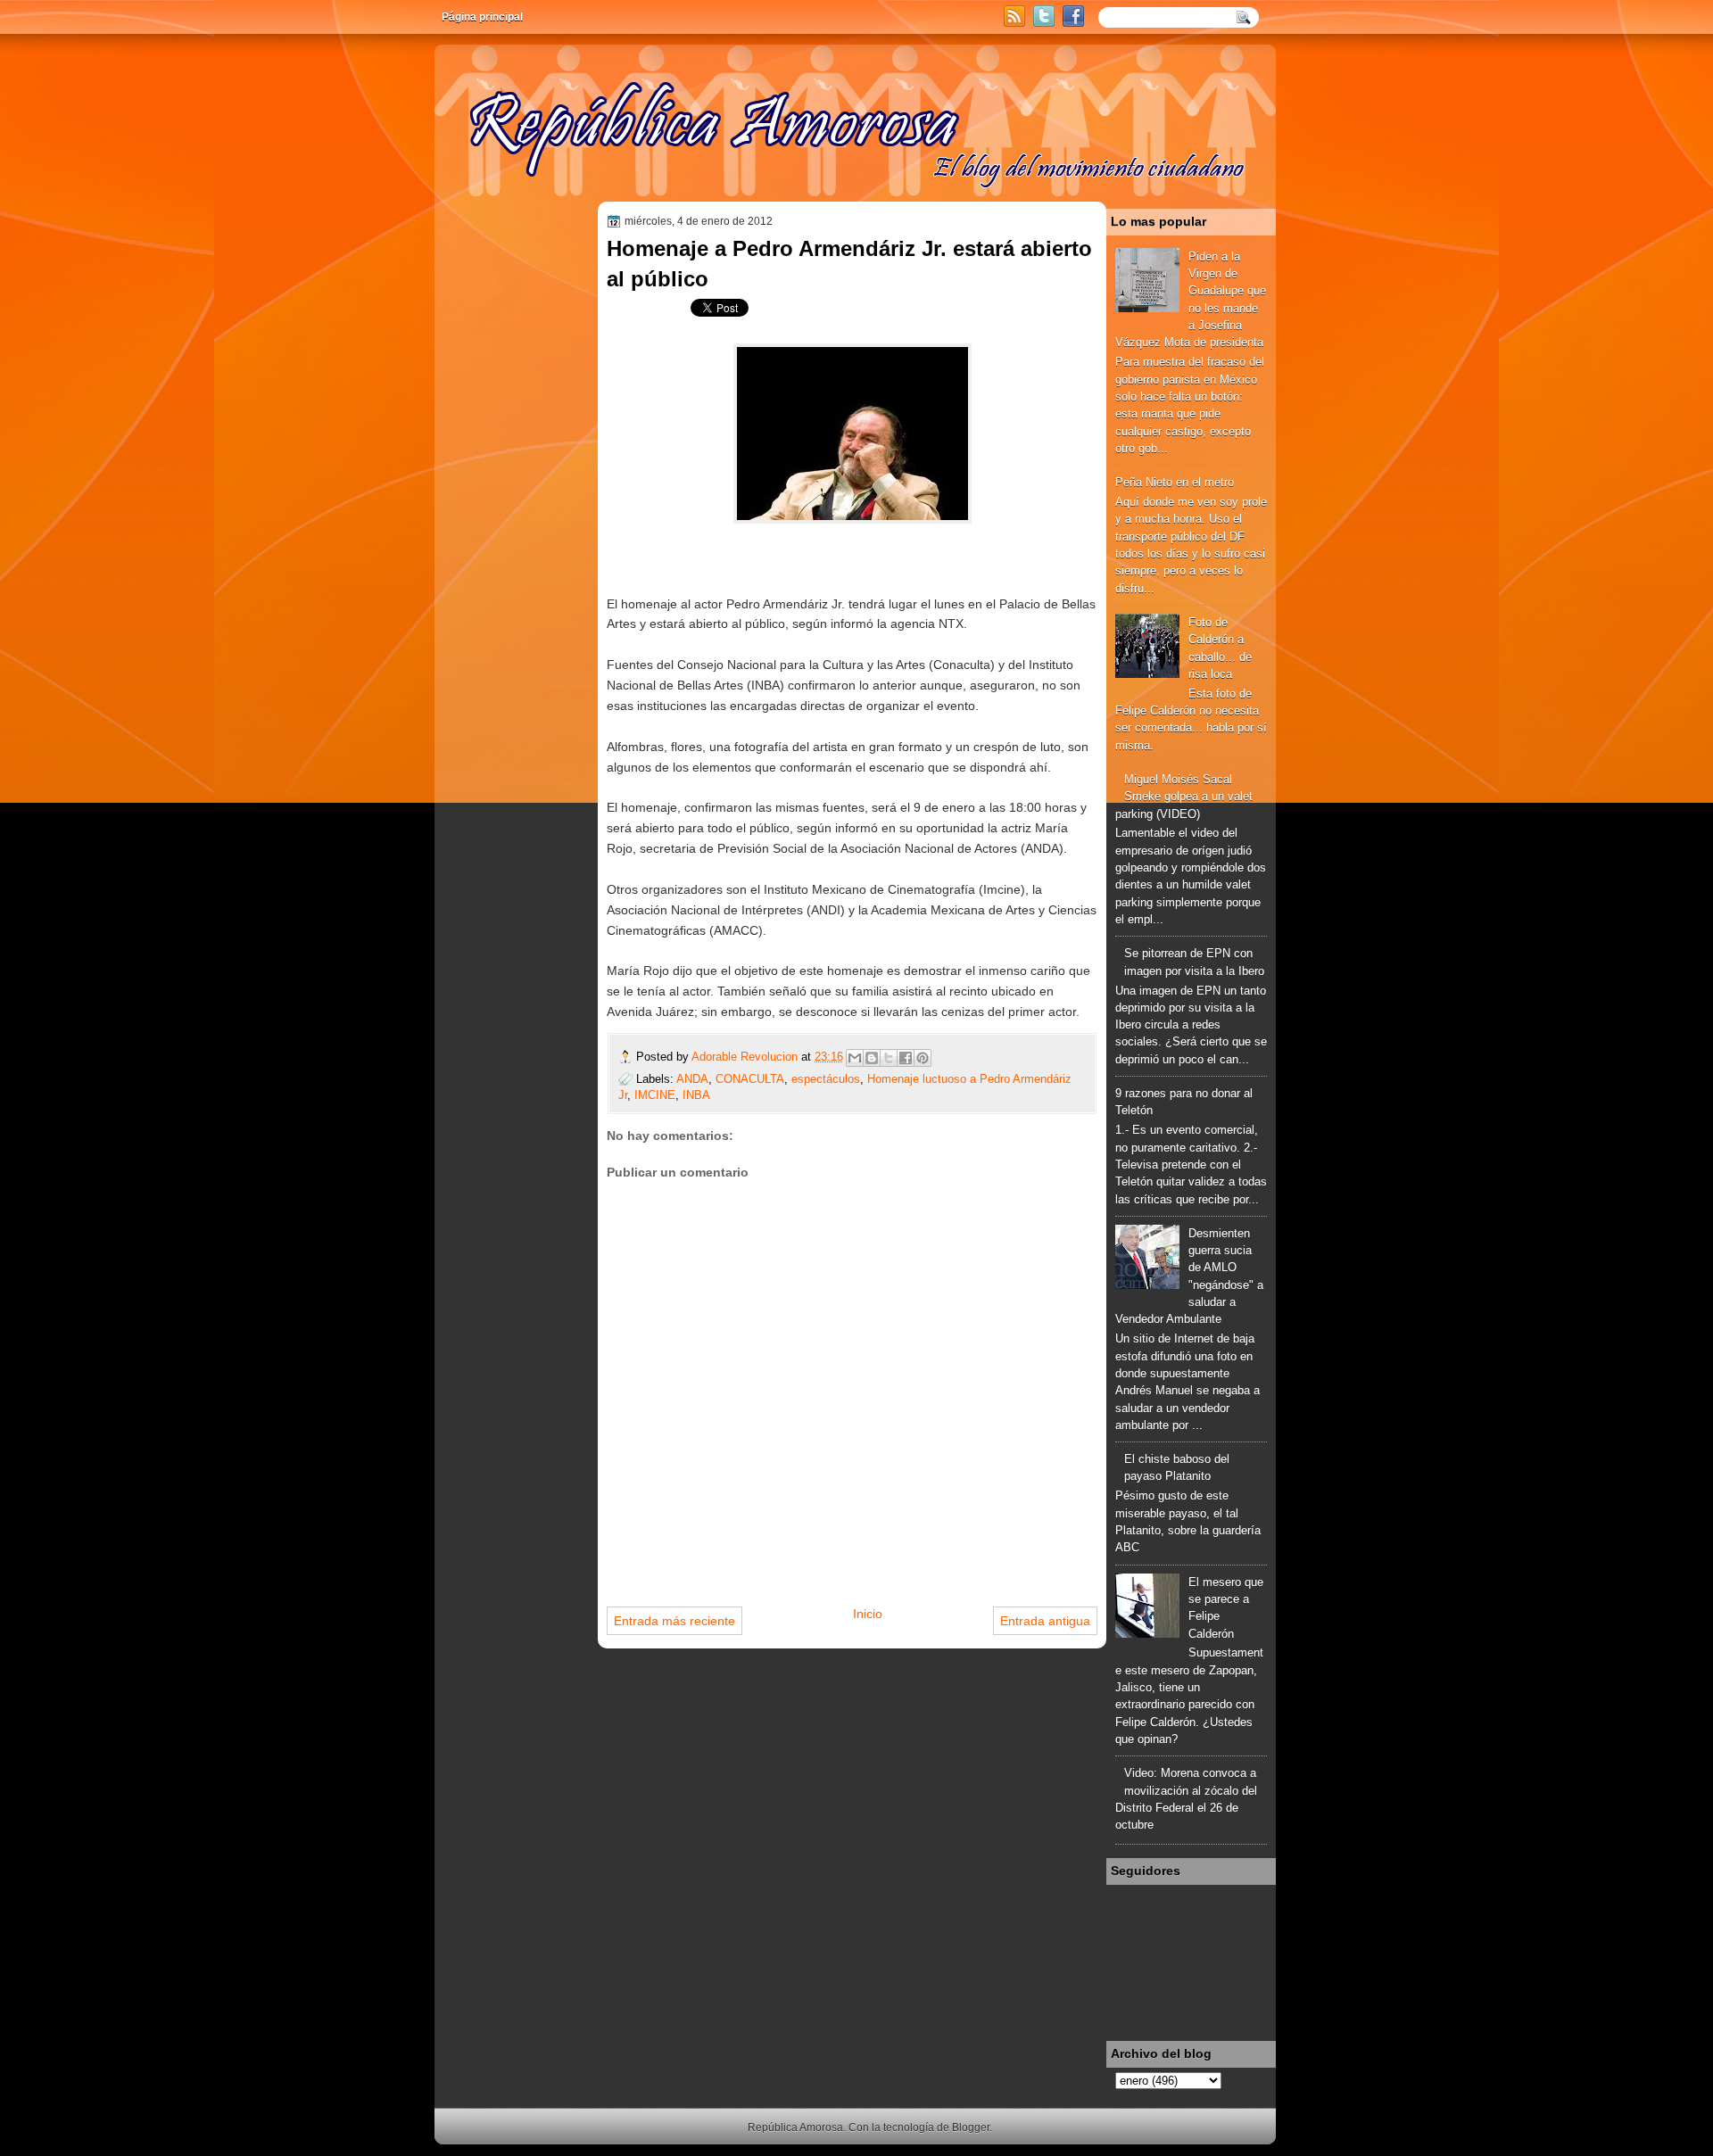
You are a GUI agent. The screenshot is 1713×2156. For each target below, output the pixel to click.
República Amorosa (795, 2127)
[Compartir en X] (889, 1058)
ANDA (692, 1079)
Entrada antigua (1045, 1621)
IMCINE (655, 1095)
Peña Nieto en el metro (1175, 482)
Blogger (971, 2127)
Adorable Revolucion (746, 1057)
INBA (696, 1095)
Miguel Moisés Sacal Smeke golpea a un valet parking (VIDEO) (1184, 797)
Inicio (868, 1614)
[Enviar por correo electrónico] (855, 1058)
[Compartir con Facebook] (906, 1058)
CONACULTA (750, 1079)
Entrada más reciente (674, 1621)
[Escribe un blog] (872, 1058)
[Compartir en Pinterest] (923, 1058)
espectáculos (826, 1079)
